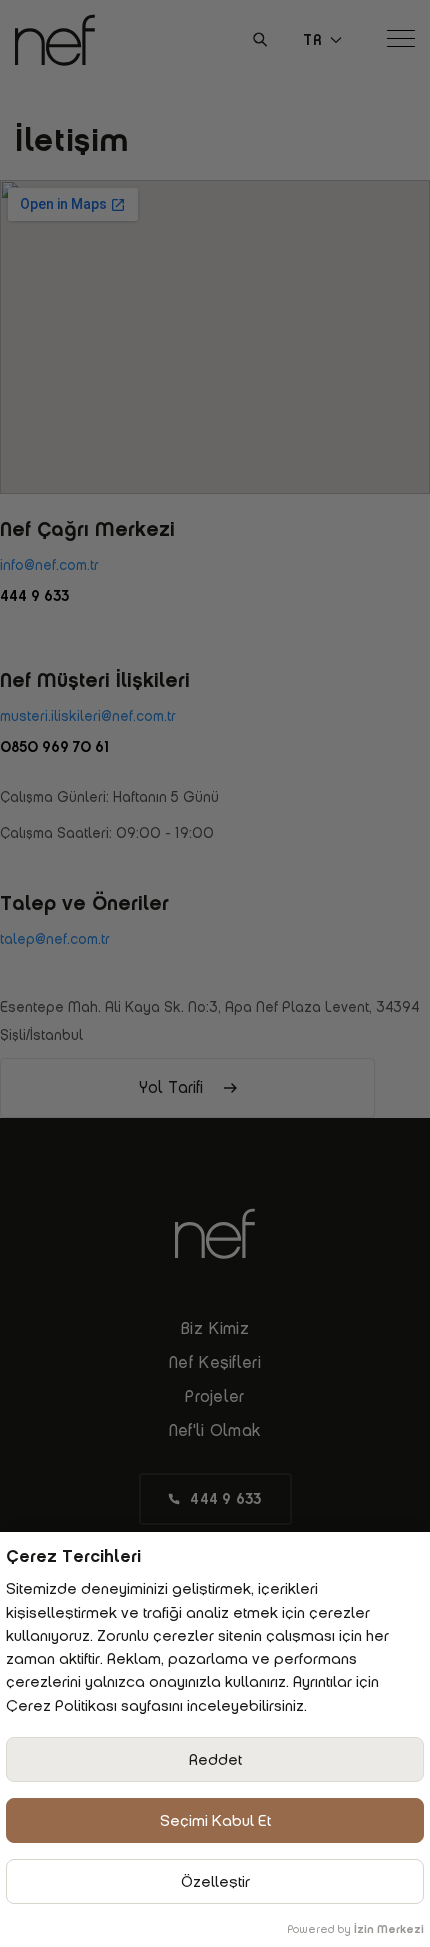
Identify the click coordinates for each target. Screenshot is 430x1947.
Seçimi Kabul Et (215, 1820)
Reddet (215, 1759)
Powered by (355, 1929)
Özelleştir (215, 1881)
